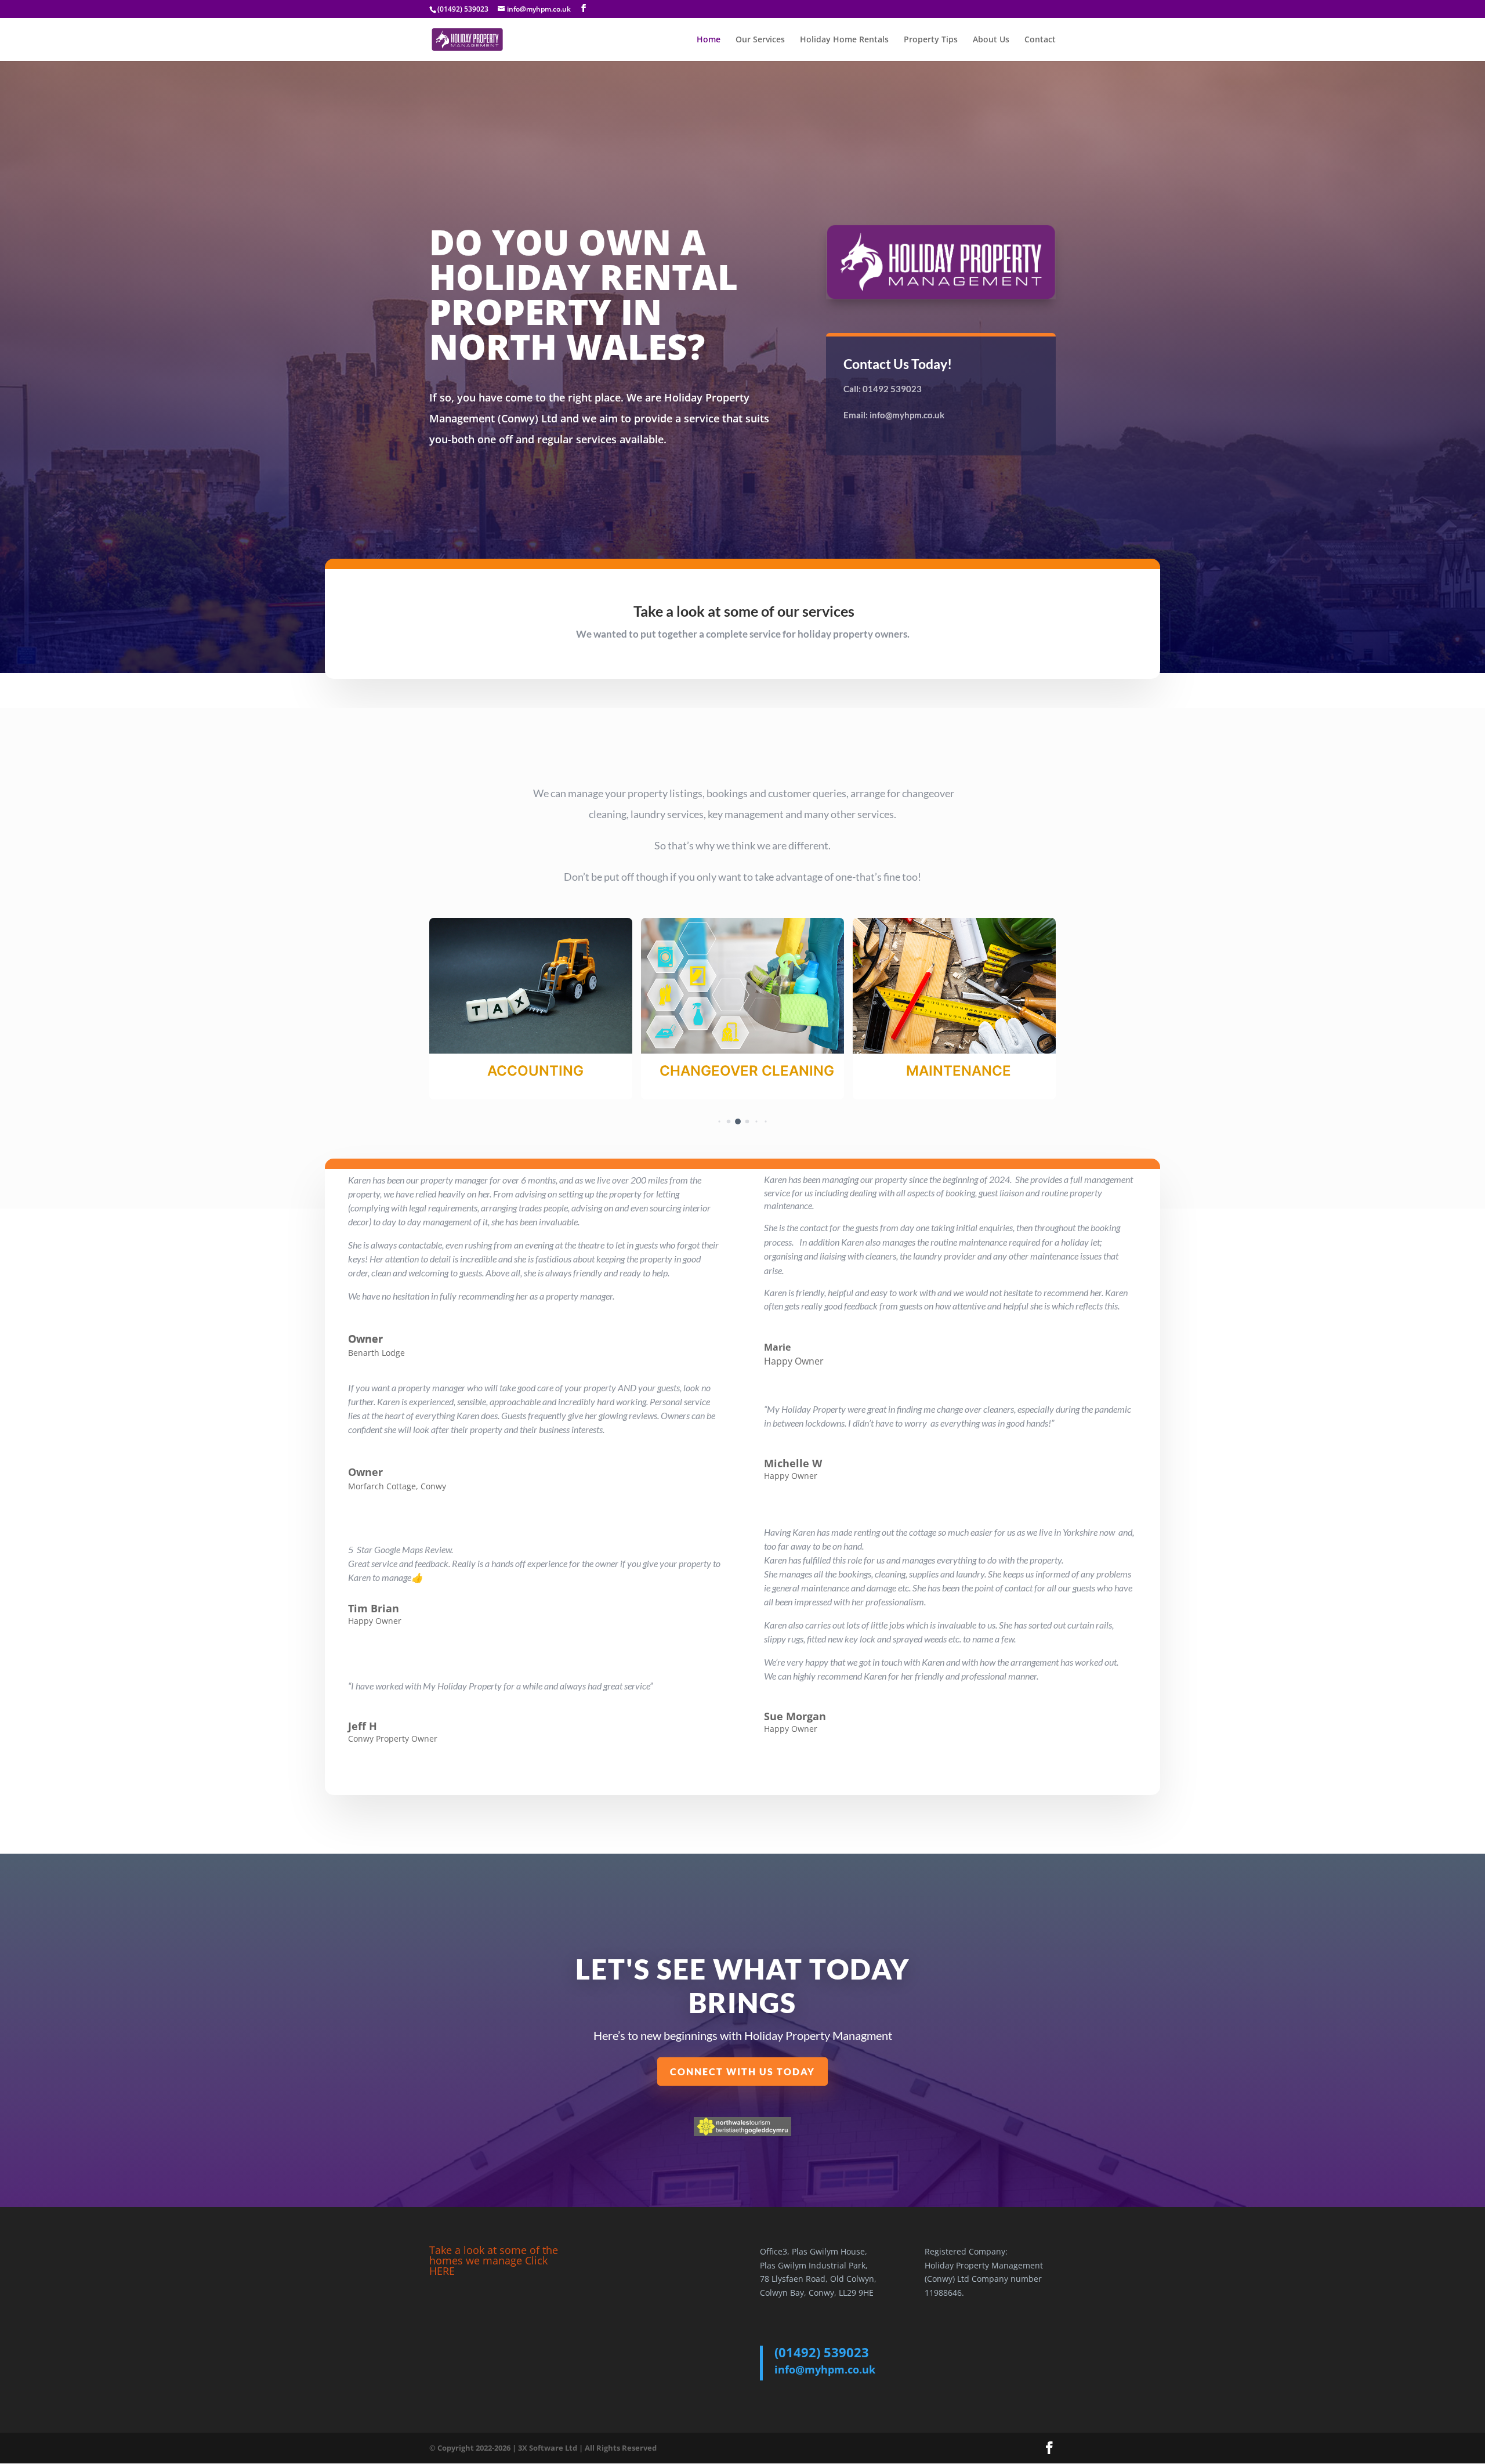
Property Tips (931, 40)
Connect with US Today (742, 2072)
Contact (1040, 40)
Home (709, 40)
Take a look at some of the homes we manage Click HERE (494, 2260)
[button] (710, 1121)
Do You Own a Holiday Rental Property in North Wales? (584, 297)
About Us (991, 40)
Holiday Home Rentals (844, 40)
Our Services (760, 40)
